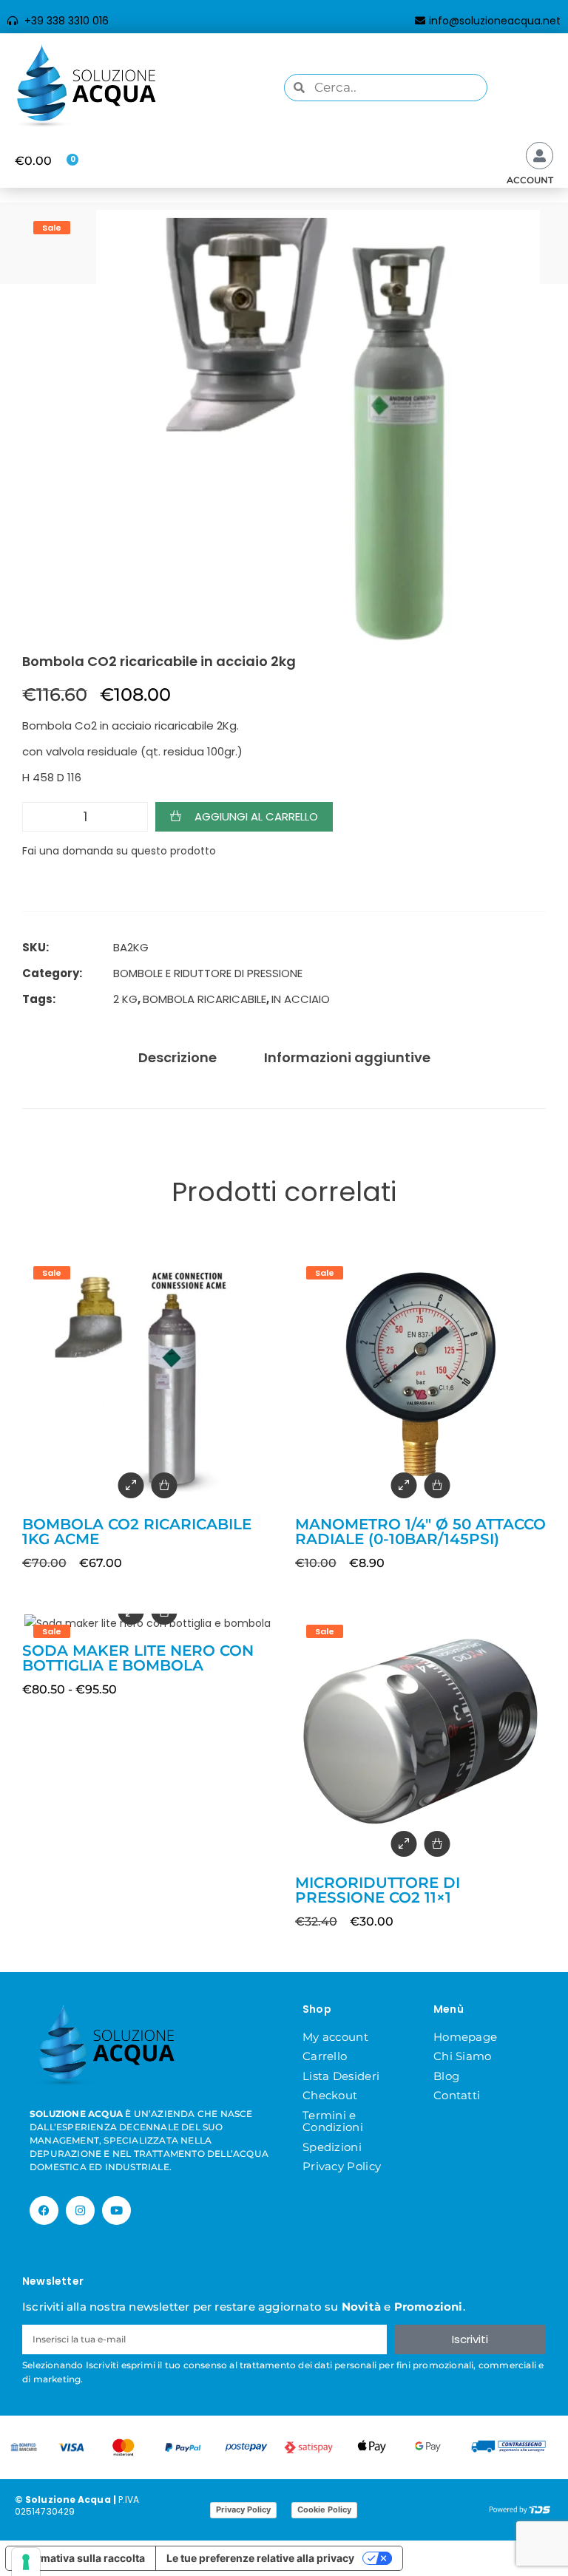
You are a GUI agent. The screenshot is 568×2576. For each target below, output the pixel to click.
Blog (446, 2076)
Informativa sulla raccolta (81, 2558)
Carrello (325, 2056)
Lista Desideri (341, 2076)
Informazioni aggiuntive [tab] (347, 1057)
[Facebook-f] (44, 2210)
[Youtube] (116, 2210)
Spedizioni (332, 2147)
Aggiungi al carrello (256, 816)
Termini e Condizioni (333, 2121)
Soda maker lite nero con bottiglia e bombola (138, 1658)
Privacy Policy (342, 2166)
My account (335, 2037)
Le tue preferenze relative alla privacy (260, 2558)
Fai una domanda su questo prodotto (119, 851)
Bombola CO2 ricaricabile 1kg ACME (137, 1532)
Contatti (457, 2095)
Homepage (465, 2037)
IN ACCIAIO (301, 999)
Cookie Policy (324, 2509)
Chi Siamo (463, 2056)
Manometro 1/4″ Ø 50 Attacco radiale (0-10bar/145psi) (420, 1532)
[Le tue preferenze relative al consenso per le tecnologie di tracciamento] (26, 2562)
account (530, 180)
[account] (540, 156)
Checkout (330, 2095)
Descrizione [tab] (177, 1057)
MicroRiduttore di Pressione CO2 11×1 (378, 1890)
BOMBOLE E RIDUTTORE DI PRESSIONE (208, 973)
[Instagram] (80, 2210)
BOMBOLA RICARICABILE (204, 999)
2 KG (125, 999)
